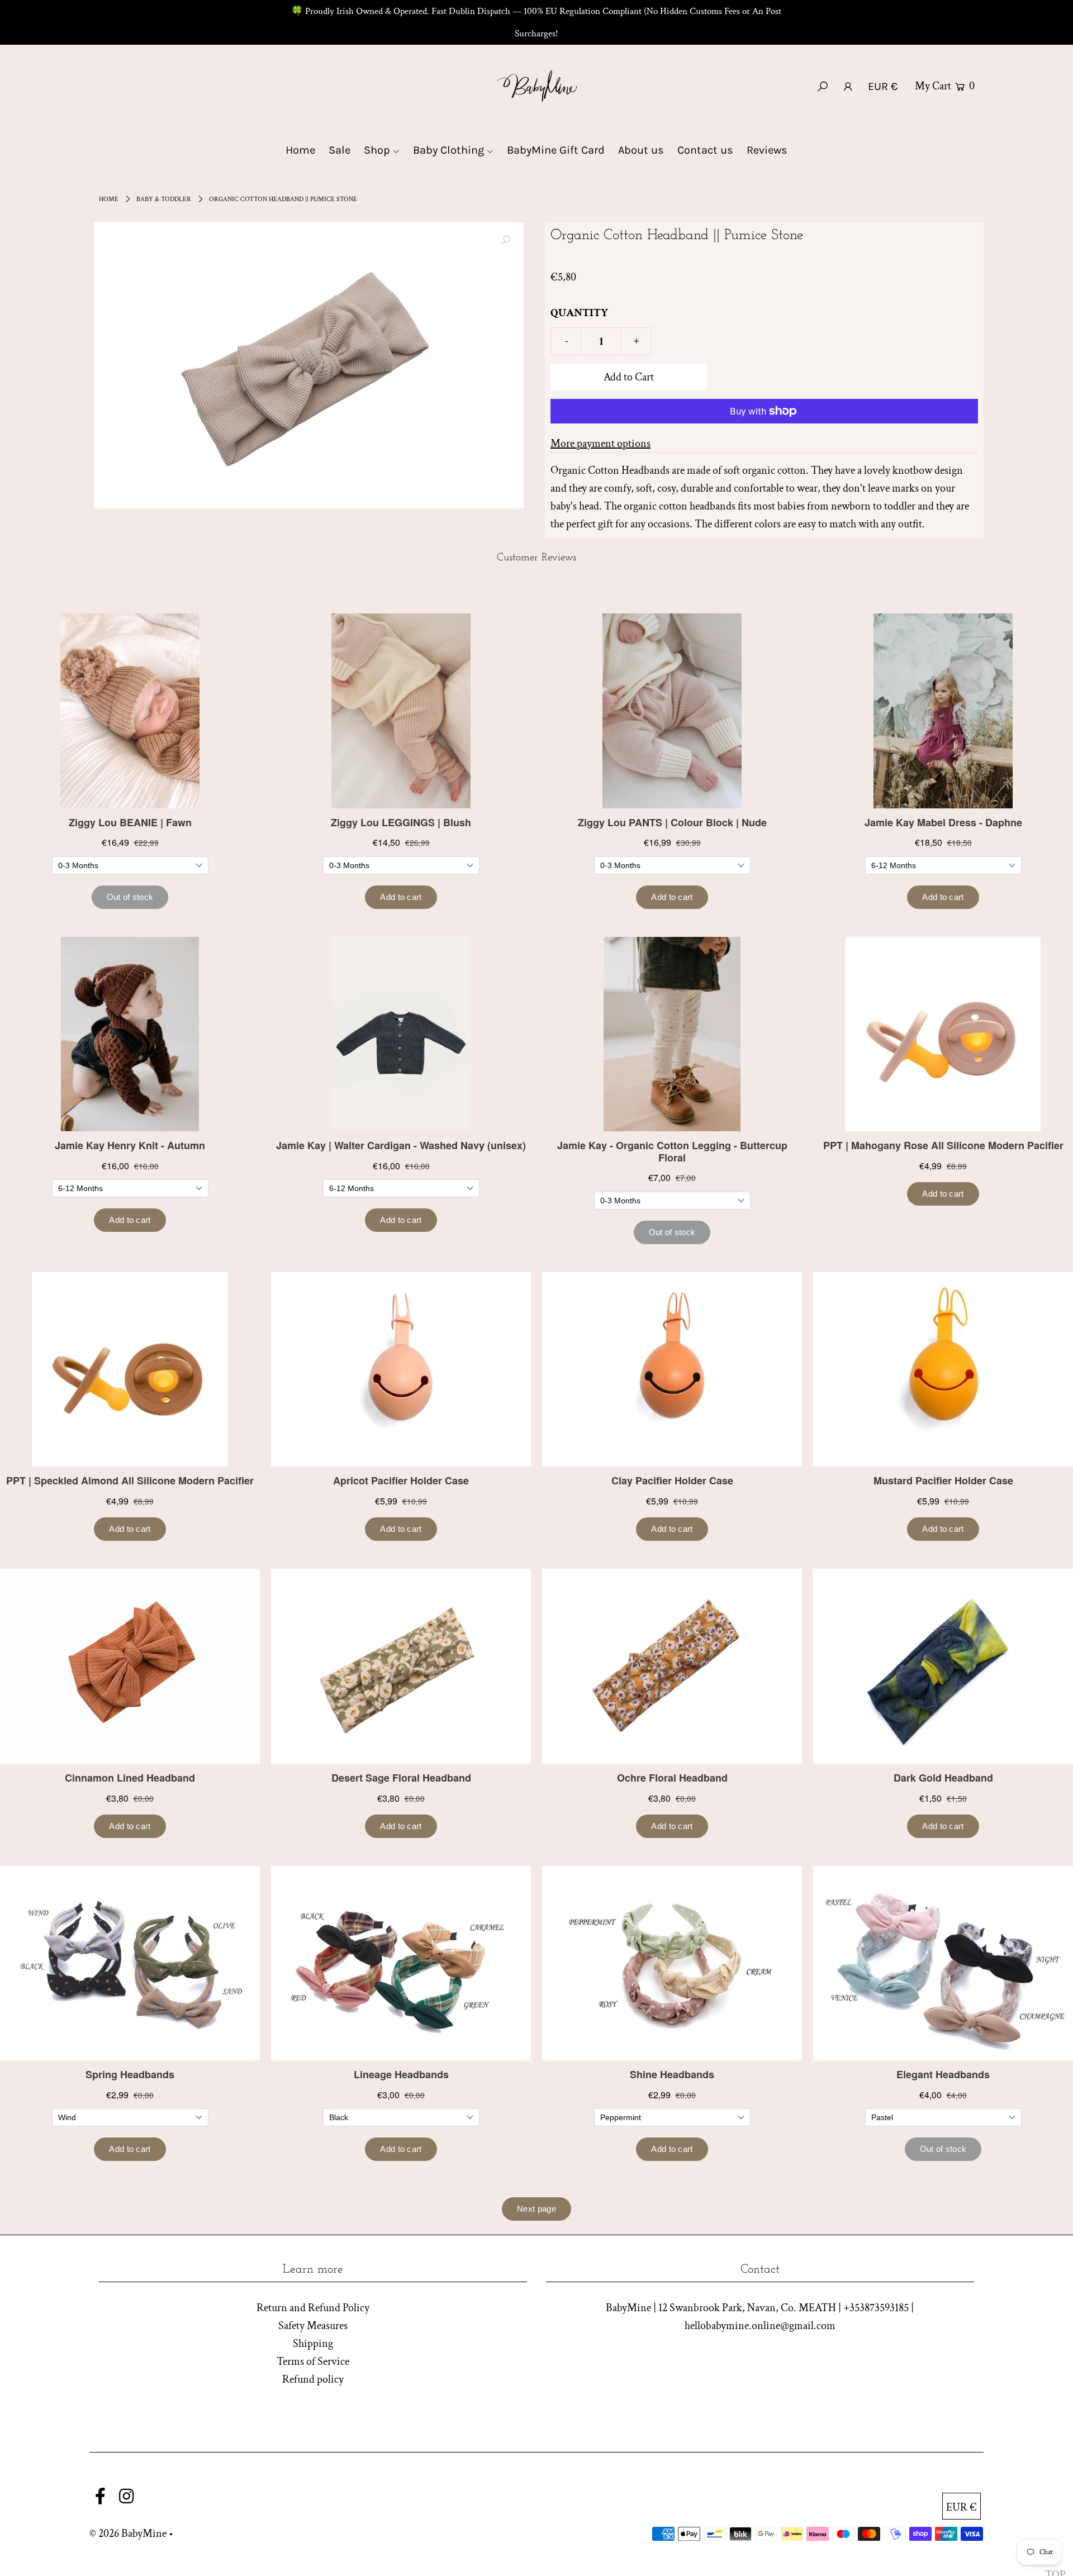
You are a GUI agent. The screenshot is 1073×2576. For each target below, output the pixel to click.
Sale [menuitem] (340, 150)
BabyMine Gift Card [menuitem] (556, 150)
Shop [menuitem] (377, 150)
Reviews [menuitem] (767, 150)
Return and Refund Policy (313, 2308)
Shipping (313, 2344)
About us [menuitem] (641, 150)
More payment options (600, 444)
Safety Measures (313, 2326)
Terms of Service (313, 2361)
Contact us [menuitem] (705, 150)
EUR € (883, 86)
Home (109, 199)
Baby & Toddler (164, 199)
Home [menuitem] (300, 150)
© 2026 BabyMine (128, 2534)
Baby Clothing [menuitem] (448, 150)
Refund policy (313, 2379)
